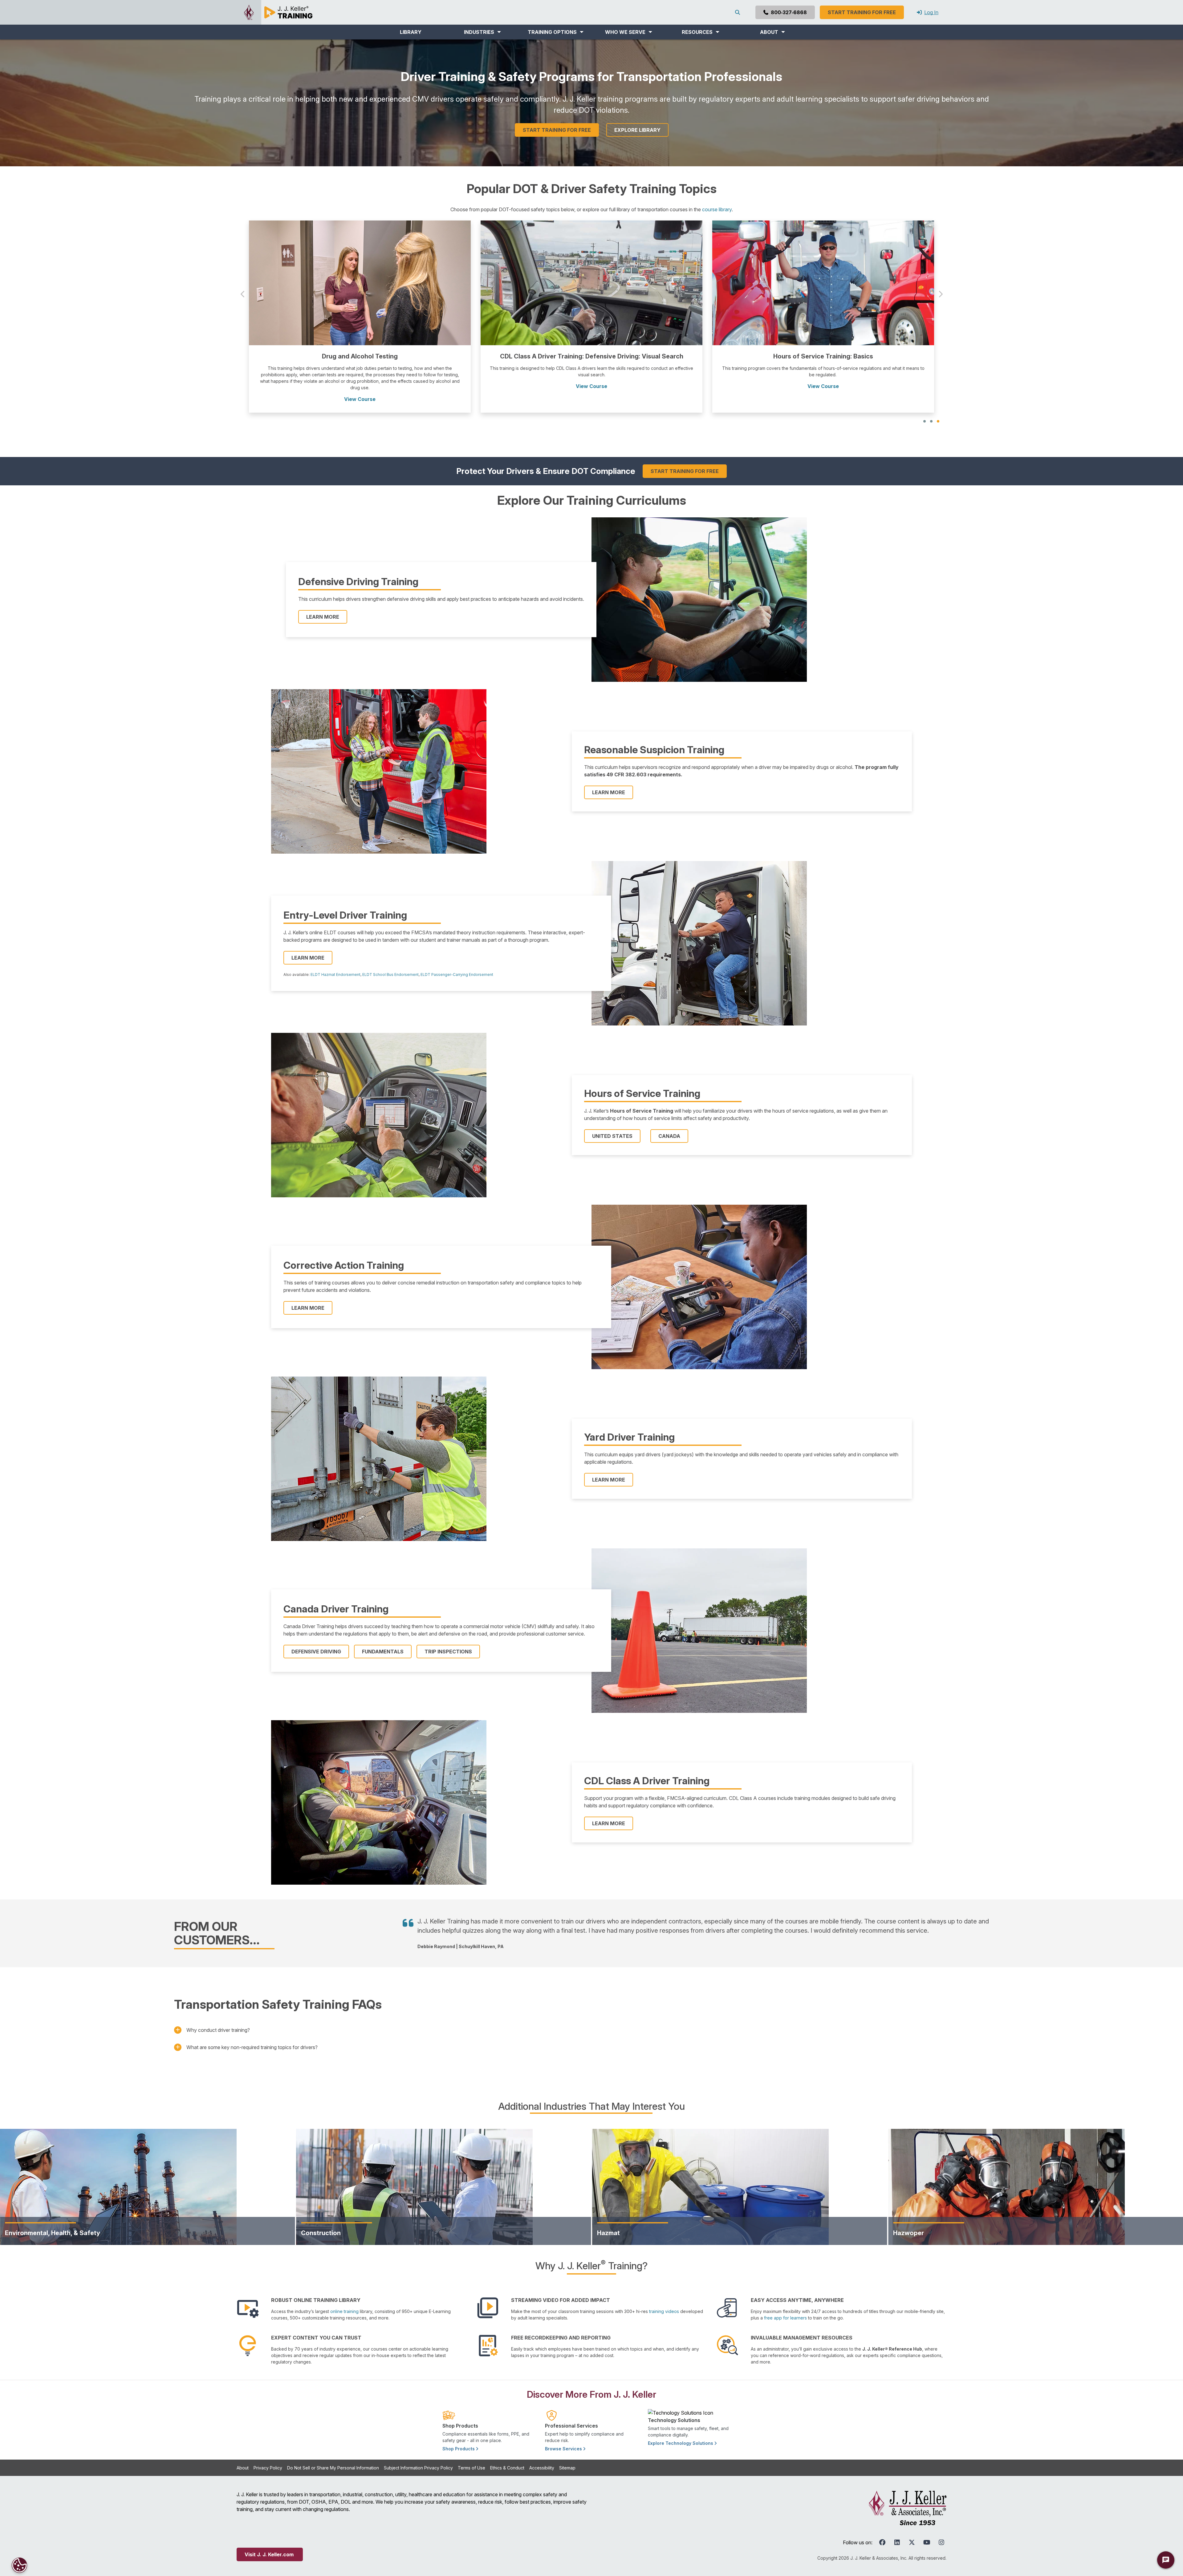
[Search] (739, 12)
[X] (912, 2529)
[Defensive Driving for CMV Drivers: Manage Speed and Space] (823, 282)
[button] (482, 32)
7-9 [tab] (938, 408)
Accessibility (542, 2455)
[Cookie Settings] (19, 2565)
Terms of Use (472, 2455)
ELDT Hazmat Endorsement (335, 962)
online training (344, 2298)
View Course (360, 386)
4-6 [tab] (931, 408)
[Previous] (243, 289)
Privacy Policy (268, 2455)
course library (717, 209)
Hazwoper (909, 2220)
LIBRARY (411, 32)
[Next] (940, 289)
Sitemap (567, 2455)
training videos (664, 2298)
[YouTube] (927, 2529)
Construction (321, 2220)
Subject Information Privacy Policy (418, 2455)
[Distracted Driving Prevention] (591, 282)
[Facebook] (882, 2529)
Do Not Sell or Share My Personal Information (333, 2455)
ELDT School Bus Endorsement (390, 962)
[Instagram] (941, 2529)
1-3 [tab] (925, 408)
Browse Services (564, 2436)
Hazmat (608, 2220)
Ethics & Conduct (507, 2455)
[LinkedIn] (897, 2529)
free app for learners (785, 2305)
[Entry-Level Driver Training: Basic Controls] (360, 282)
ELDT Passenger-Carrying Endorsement (457, 962)
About (243, 2455)
